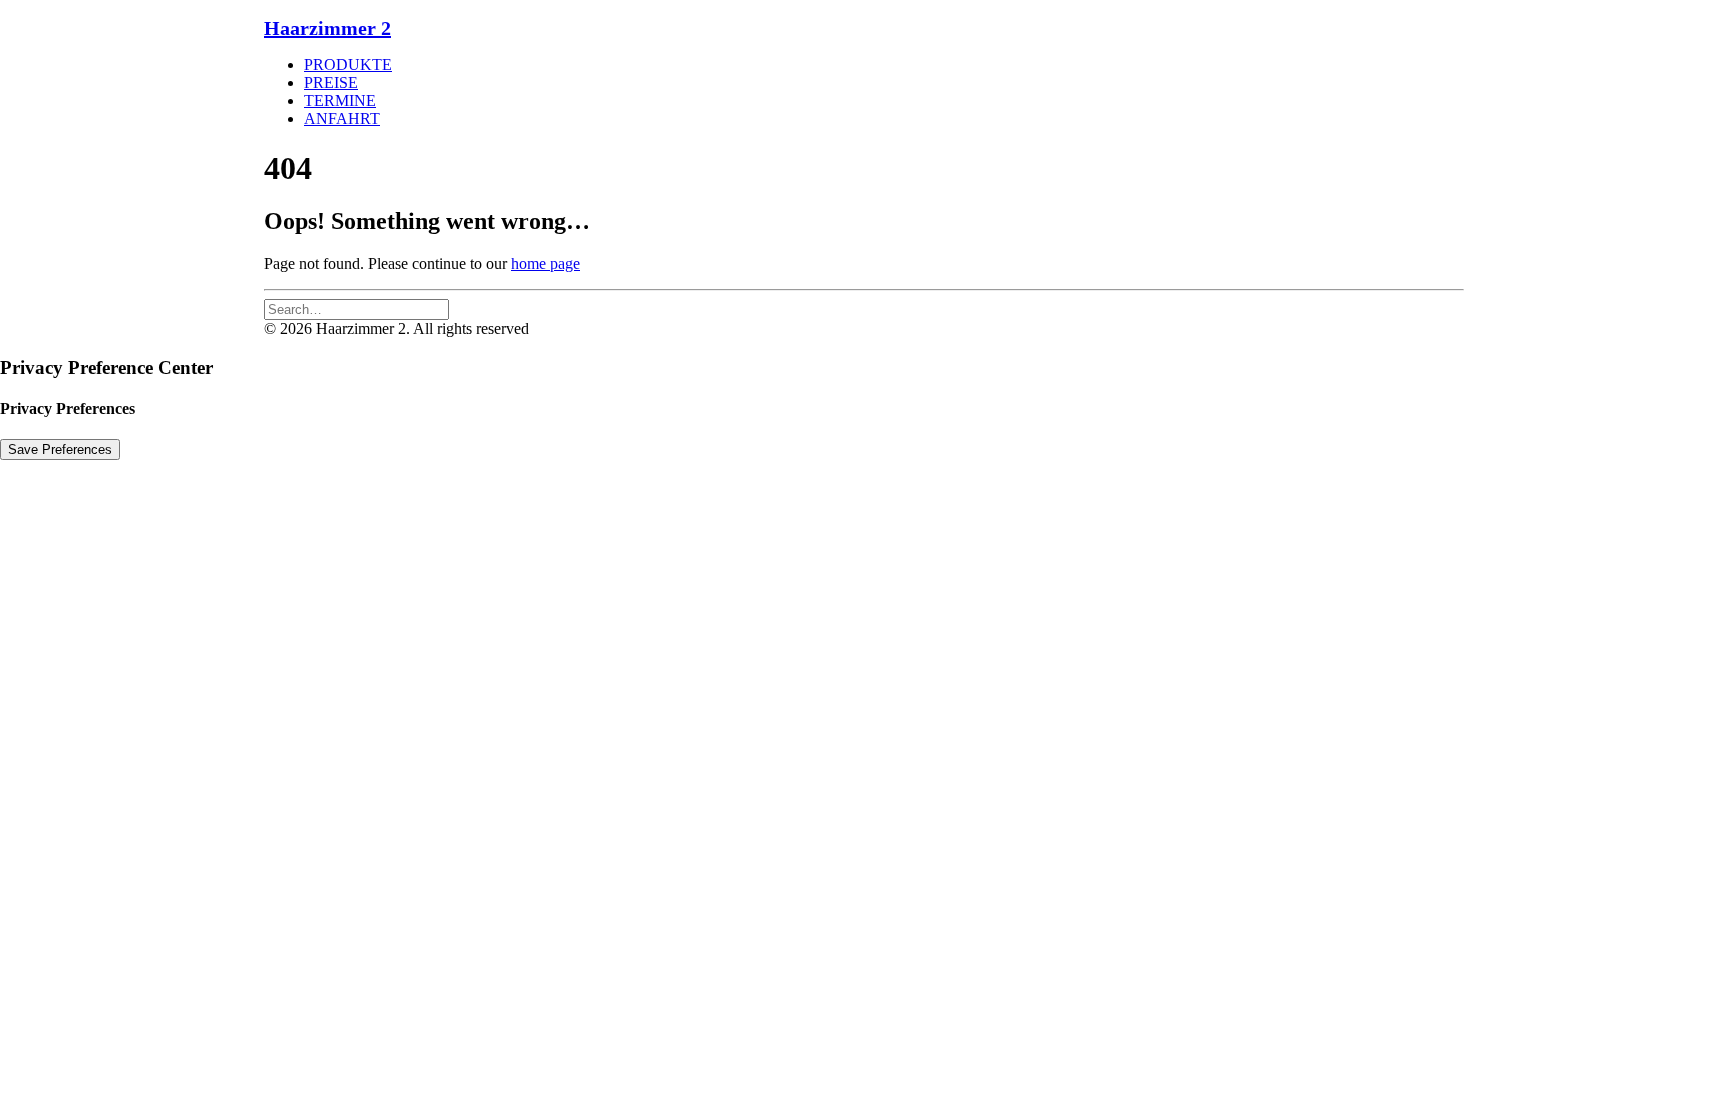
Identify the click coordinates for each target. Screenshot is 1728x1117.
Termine (340, 100)
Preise (331, 82)
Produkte (348, 64)
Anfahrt (342, 118)
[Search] (356, 308)
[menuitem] (884, 65)
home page (545, 263)
